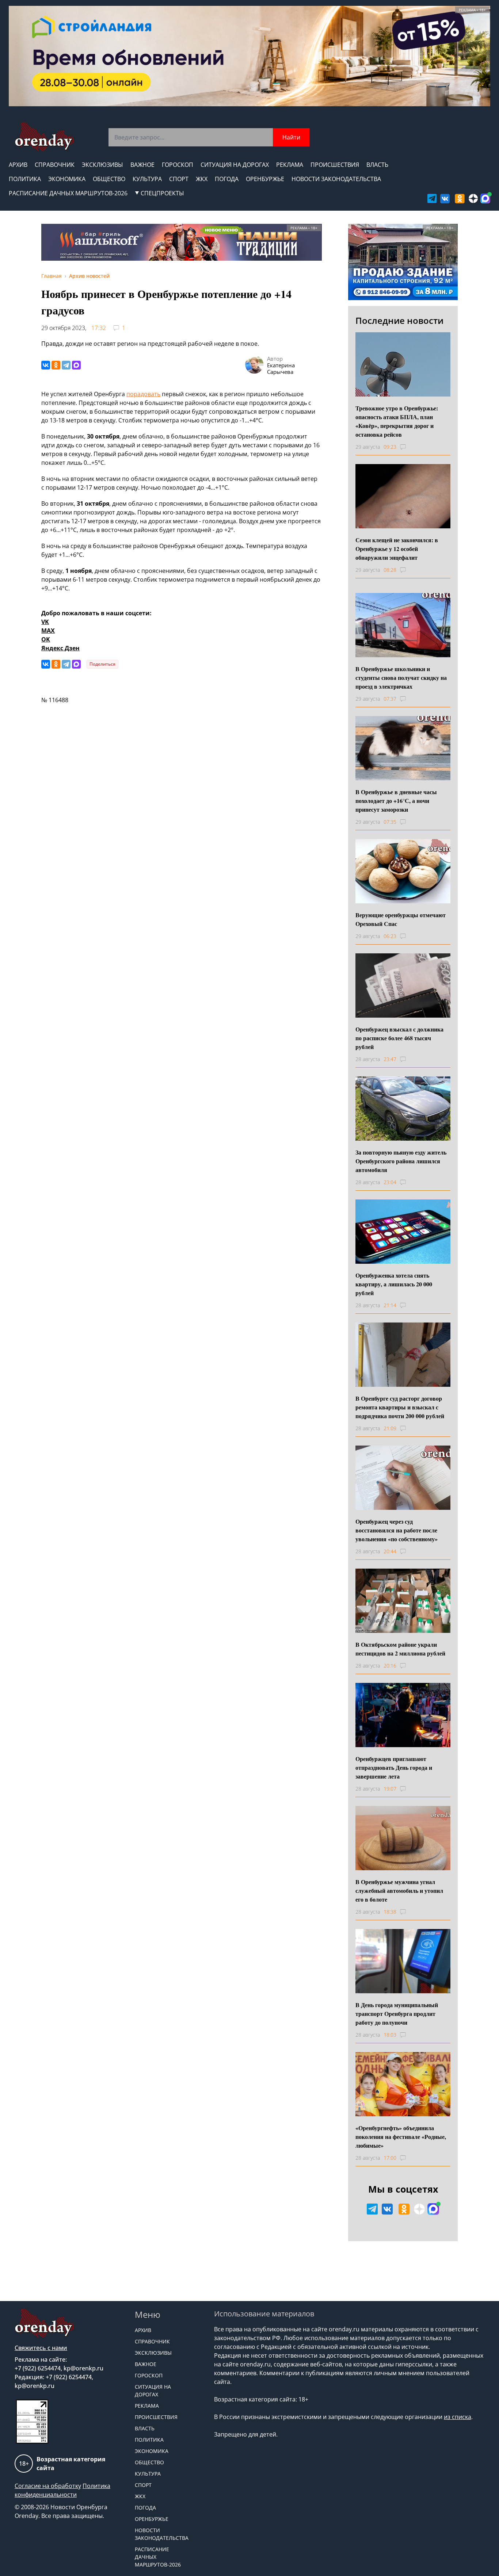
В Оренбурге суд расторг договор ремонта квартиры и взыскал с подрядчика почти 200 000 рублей (400, 1407)
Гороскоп (178, 165)
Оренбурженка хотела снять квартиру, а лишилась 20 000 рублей (394, 1284)
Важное (142, 165)
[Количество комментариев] (410, 447)
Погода (227, 179)
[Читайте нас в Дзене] (473, 198)
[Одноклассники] (56, 365)
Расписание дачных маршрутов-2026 (68, 193)
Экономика (67, 179)
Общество (109, 179)
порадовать (143, 394)
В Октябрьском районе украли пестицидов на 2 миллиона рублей (400, 1649)
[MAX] (76, 365)
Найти (291, 137)
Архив (18, 165)
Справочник (55, 165)
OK (46, 639)
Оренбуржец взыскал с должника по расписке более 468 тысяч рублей (399, 1038)
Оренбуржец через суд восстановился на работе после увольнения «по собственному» (397, 1530)
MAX (48, 631)
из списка (458, 2417)
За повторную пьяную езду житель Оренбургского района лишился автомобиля (401, 1161)
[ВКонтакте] (46, 365)
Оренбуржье (265, 179)
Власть (377, 165)
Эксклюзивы (102, 165)
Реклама (290, 165)
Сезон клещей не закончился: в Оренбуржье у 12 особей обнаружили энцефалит (397, 549)
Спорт (179, 179)
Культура (147, 179)
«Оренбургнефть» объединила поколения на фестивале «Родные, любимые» (401, 2137)
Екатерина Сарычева (281, 368)
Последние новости (399, 320)
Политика (25, 179)
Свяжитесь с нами (41, 2348)
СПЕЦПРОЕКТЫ (162, 193)
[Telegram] (66, 365)
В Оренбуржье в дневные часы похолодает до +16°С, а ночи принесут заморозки (396, 801)
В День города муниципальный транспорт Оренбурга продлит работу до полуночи (397, 2014)
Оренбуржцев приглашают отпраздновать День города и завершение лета (394, 1767)
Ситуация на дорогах (235, 165)
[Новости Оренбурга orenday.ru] (44, 137)
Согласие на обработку (48, 2486)
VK (45, 622)
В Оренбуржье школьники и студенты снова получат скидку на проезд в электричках (401, 678)
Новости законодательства (336, 179)
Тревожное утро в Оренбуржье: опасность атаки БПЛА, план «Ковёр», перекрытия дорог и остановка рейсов (397, 421)
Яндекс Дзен (60, 648)
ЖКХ (202, 179)
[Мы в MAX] (485, 198)
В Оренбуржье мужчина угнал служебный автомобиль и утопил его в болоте (399, 1890)
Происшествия (335, 165)
